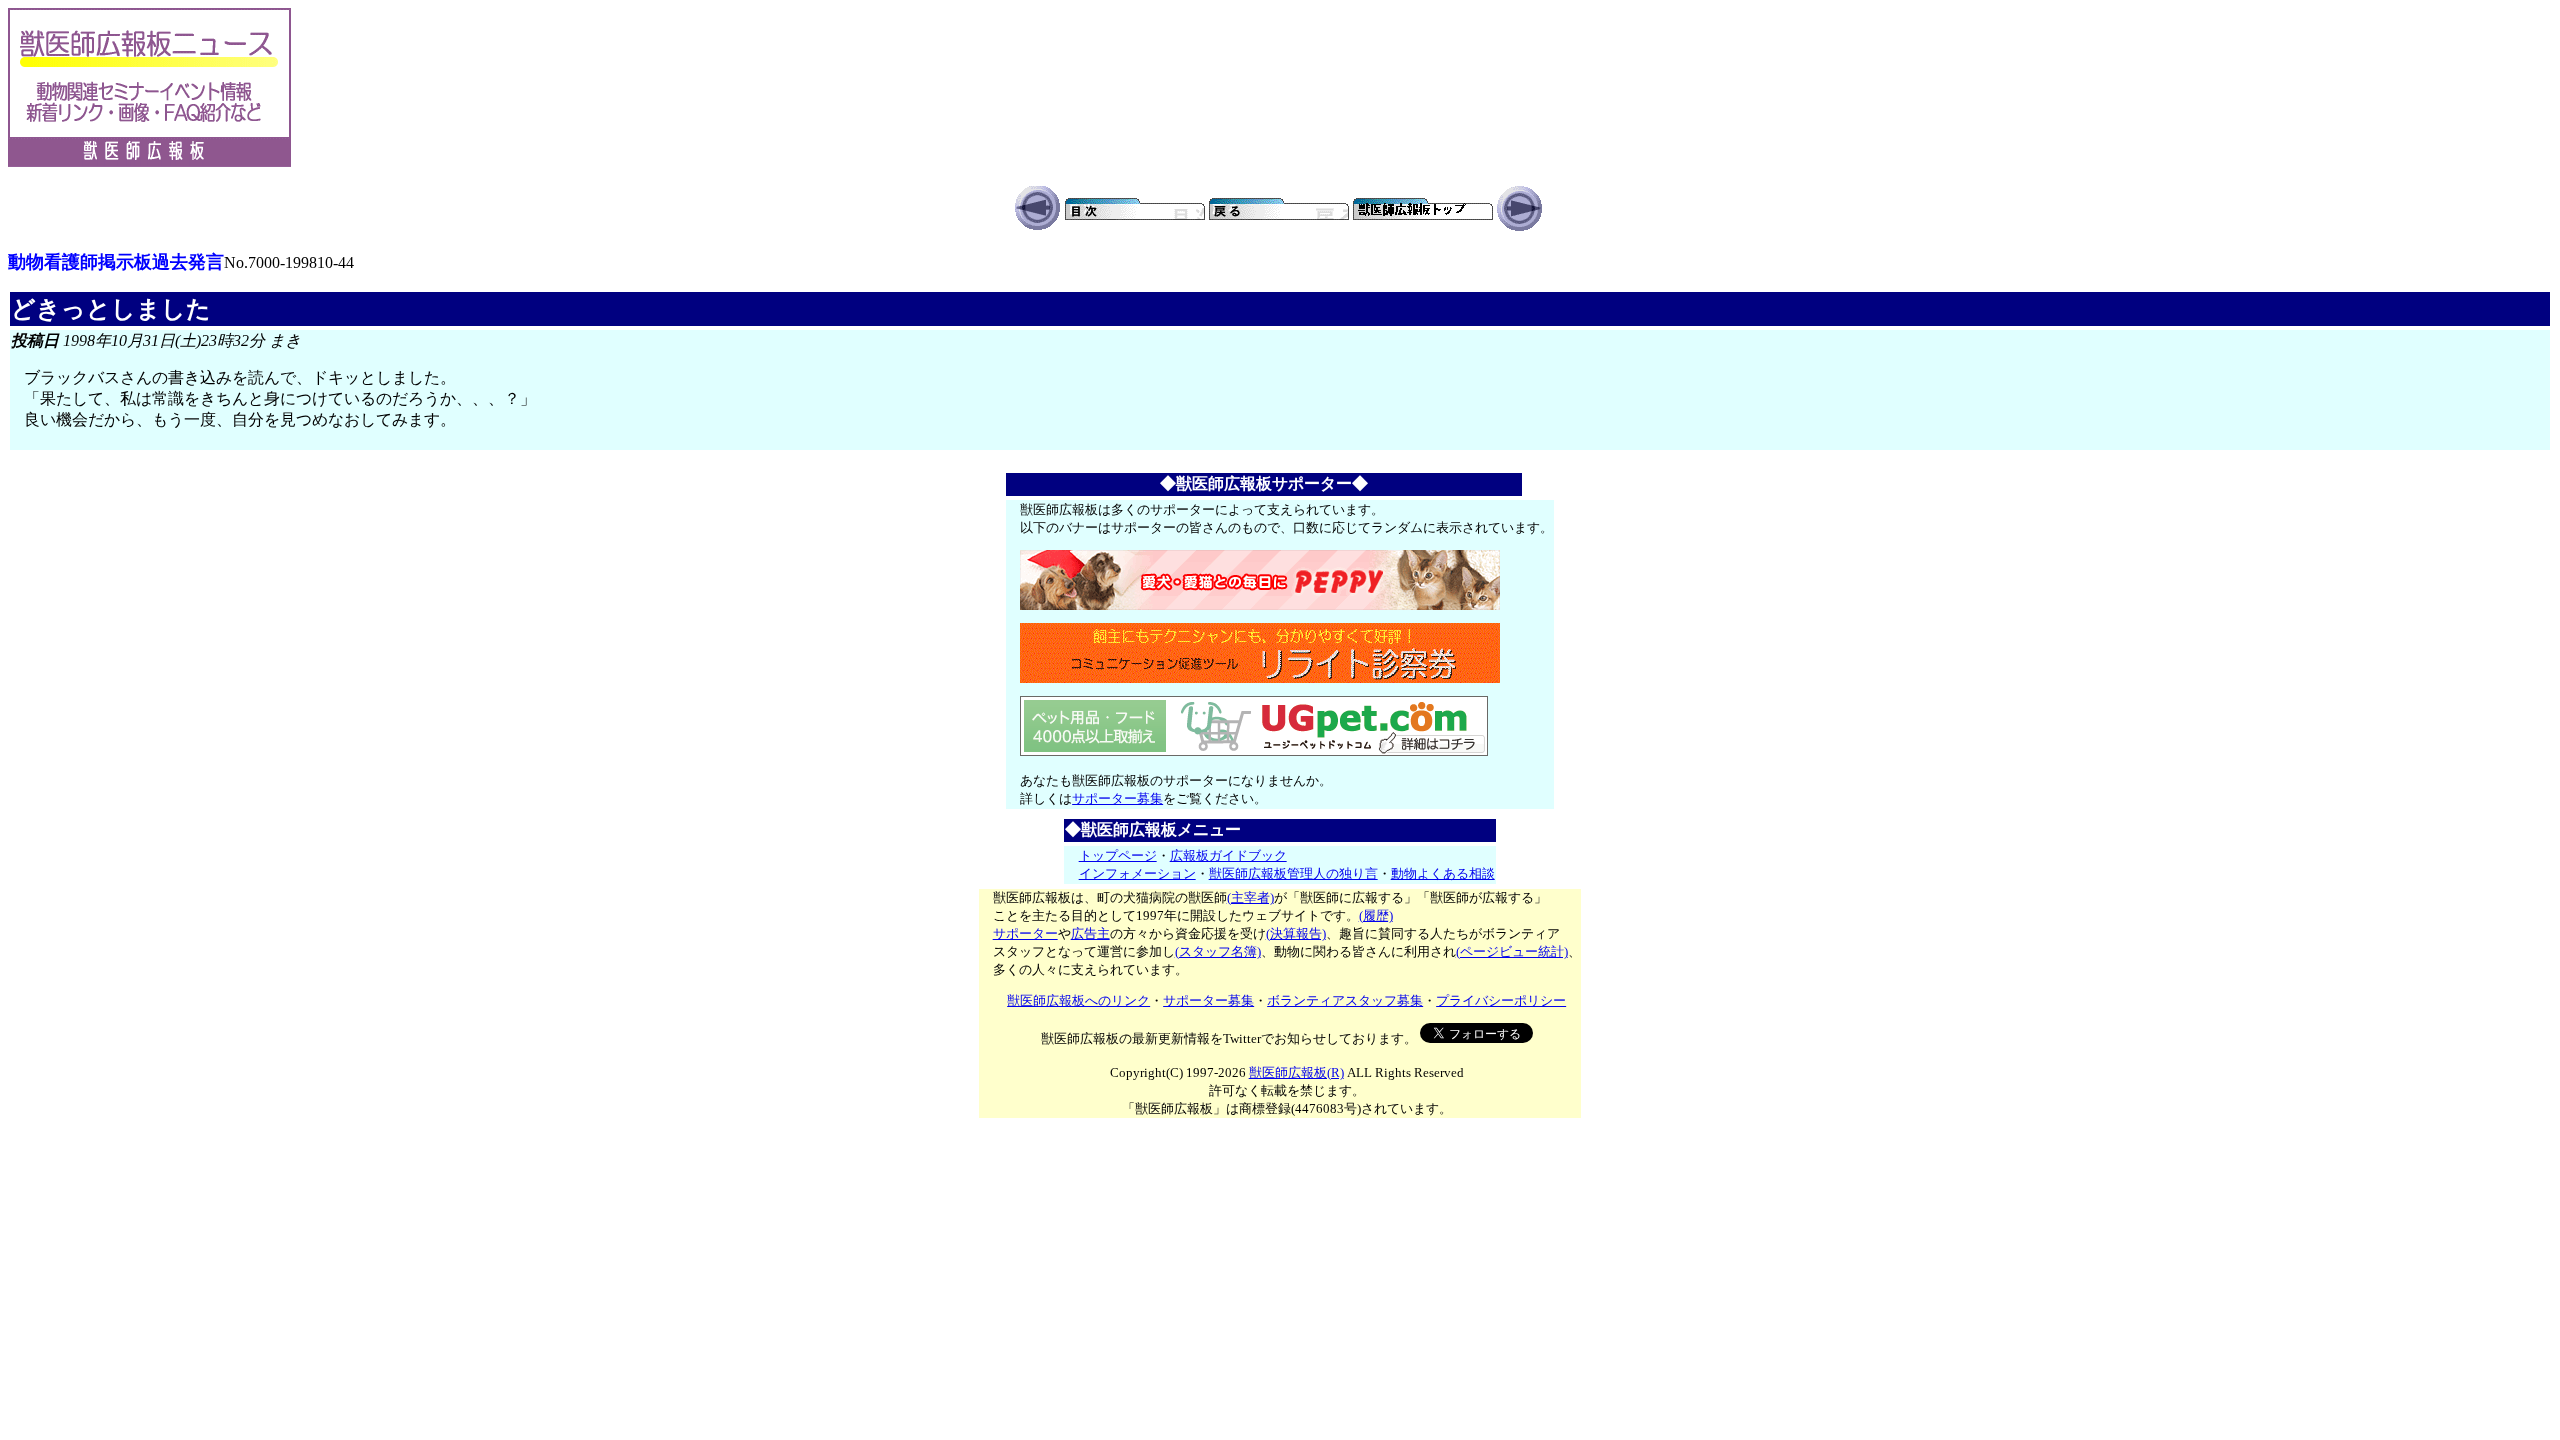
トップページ (1118, 855)
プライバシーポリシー (1501, 1000)
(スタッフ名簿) (1218, 951)
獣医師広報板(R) (1296, 1072)
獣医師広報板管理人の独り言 (1293, 873)
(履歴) (1376, 915)
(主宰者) (1250, 897)
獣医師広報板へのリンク (1078, 1000)
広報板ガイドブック (1228, 855)
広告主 (1090, 933)
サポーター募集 (1117, 798)
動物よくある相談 (1443, 873)
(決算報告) (1296, 933)
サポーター (1025, 933)
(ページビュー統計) (1512, 951)
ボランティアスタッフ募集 (1345, 1000)
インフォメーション (1137, 873)
